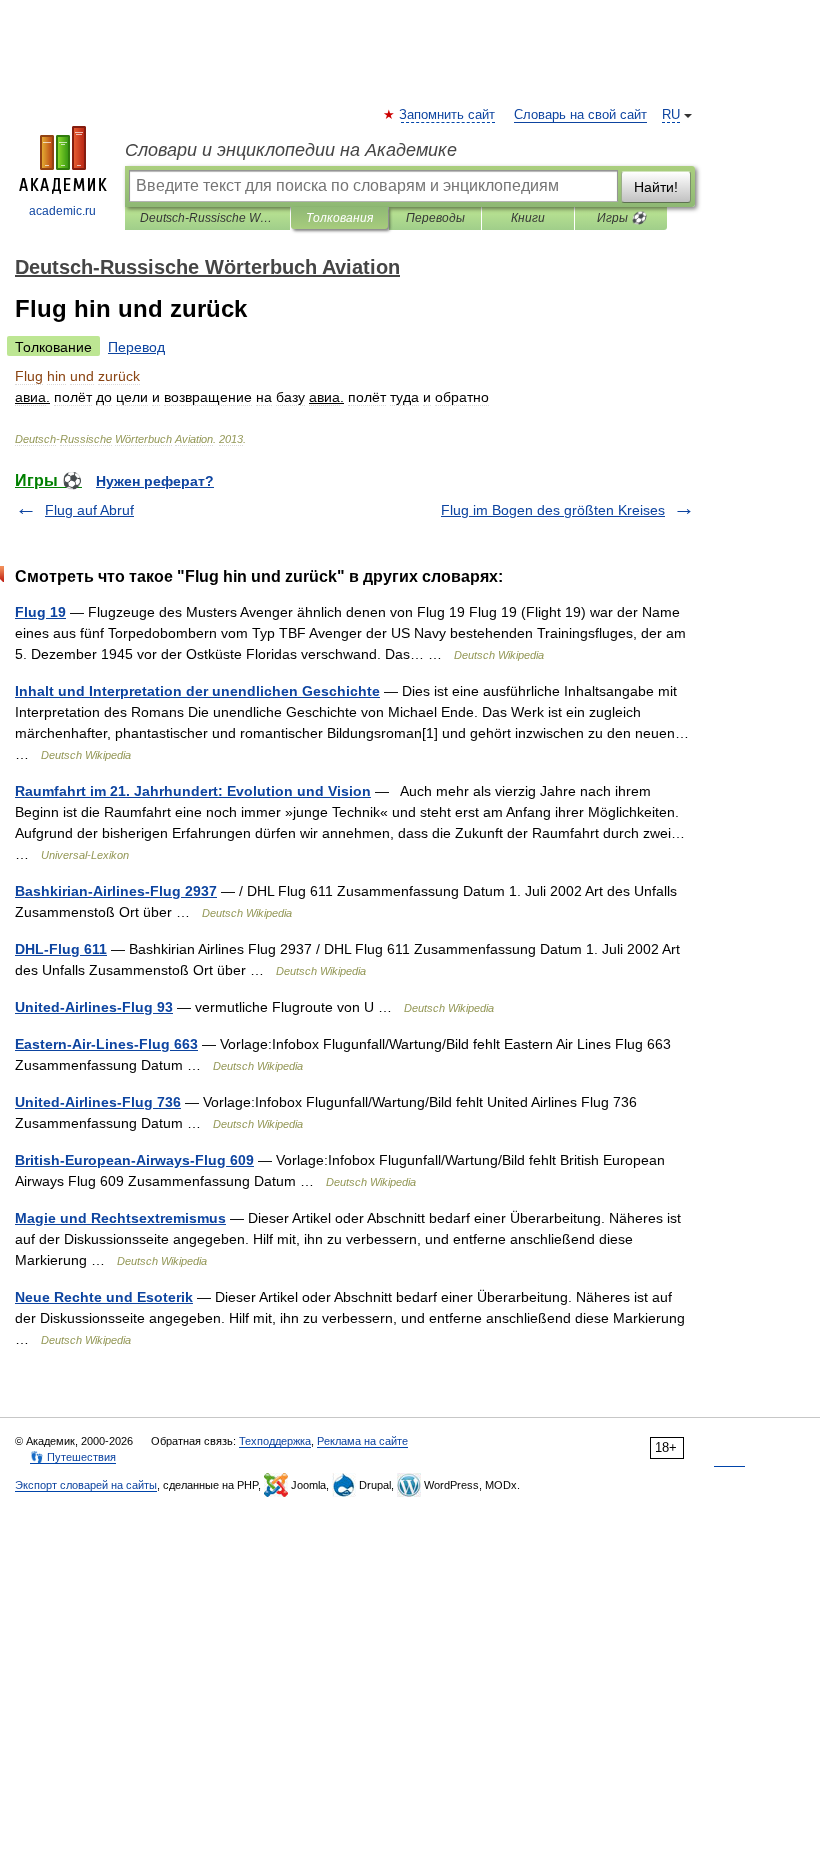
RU (671, 115)
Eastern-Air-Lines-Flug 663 (106, 1044)
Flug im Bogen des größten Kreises (553, 510)
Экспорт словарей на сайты (86, 1485)
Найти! (656, 187)
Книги (528, 218)
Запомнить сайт (448, 115)
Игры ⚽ (621, 218)
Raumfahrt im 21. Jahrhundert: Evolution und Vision (193, 791)
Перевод (136, 347)
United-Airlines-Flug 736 (98, 1102)
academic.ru (62, 211)
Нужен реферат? (155, 481)
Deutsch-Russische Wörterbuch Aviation (207, 218)
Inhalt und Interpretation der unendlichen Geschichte (197, 691)
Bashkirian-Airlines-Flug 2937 (116, 891)
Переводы (435, 218)
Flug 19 (40, 612)
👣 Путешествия (73, 1457)
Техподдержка (275, 1441)
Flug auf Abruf (89, 510)
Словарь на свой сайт (580, 115)
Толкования (339, 218)
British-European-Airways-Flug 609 (134, 1160)
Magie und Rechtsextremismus (120, 1218)
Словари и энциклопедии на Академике (291, 150)
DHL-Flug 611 (61, 949)
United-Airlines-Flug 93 (94, 1007)
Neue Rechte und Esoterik (104, 1297)
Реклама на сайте (362, 1441)
